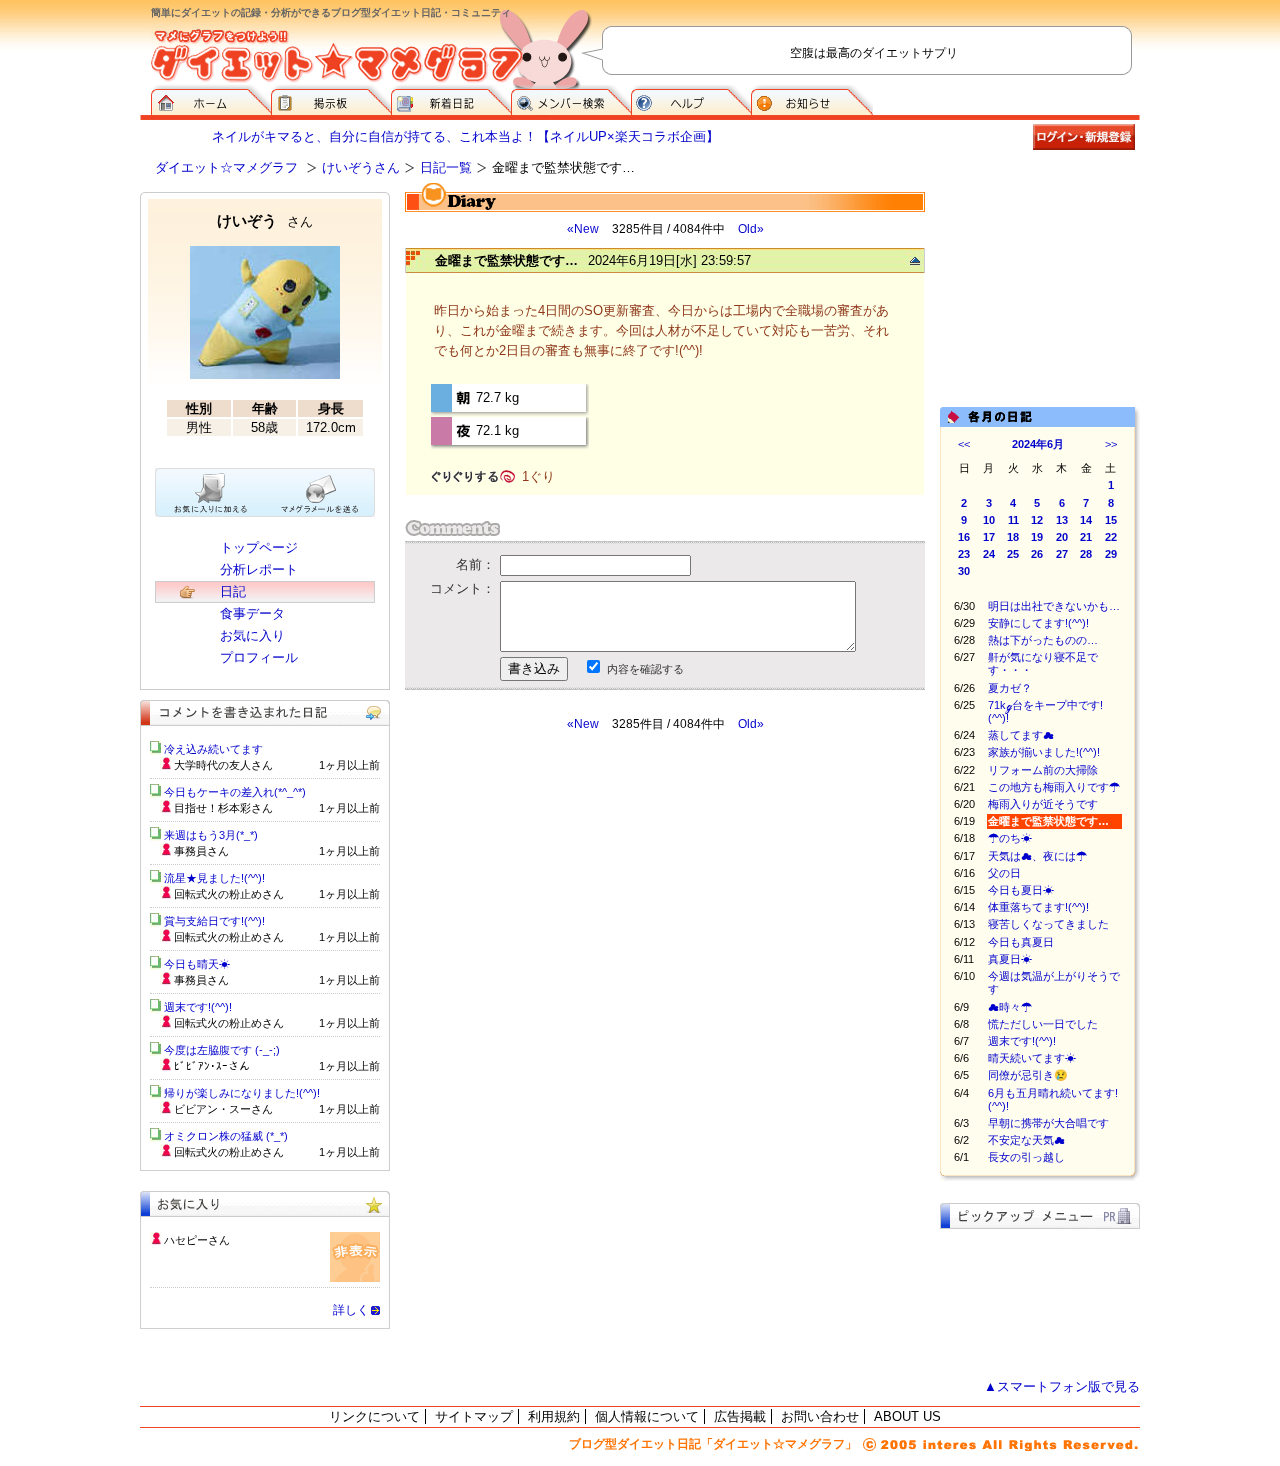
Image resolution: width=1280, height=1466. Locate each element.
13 (1062, 520)
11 (1013, 520)
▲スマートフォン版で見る (1062, 1386)
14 (1086, 520)
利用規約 (554, 1416)
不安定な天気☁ (1026, 1140)
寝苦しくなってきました (1048, 924)
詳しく (351, 1310)
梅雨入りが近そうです (1043, 804)
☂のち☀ (1010, 838)
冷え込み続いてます (213, 749)
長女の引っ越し (1026, 1157)
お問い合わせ (820, 1416)
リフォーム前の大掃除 (1043, 770)
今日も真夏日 (1021, 942)
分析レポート (259, 569)
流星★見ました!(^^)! (214, 878)
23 (964, 554)
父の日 (1004, 873)
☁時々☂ (1010, 1007)
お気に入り (252, 635)
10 (989, 520)
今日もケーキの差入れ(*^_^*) (235, 792)
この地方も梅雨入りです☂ (1054, 787)
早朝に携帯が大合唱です (1048, 1123)
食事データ (252, 613)
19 (1037, 537)
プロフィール (259, 657)
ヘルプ (691, 100)
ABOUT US (907, 1416)
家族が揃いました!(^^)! (1044, 752)
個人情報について (647, 1416)
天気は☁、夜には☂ (1037, 856)
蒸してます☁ (1021, 735)
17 (989, 537)
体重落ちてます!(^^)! (1038, 907)
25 (1013, 554)
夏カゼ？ (1010, 688)
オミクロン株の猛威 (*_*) (226, 1136)
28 (1086, 554)
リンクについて (374, 1416)
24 (989, 554)
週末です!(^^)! (1022, 1041)
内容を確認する (645, 669)
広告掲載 (740, 1416)
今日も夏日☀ (1021, 890)
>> (1111, 444)
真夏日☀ (1010, 959)
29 (1111, 554)
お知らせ (812, 100)
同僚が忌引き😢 (1028, 1075)
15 (1111, 520)
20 (1062, 537)
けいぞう (265, 220)
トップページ (259, 547)
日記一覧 (446, 167)
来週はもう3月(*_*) (211, 835)
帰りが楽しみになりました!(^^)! (242, 1093)
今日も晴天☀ (197, 964)
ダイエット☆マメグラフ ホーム (211, 100)
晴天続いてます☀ (1032, 1058)
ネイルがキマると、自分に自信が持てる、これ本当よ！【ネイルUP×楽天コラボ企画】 (465, 136)
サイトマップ (474, 1416)
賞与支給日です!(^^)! (221, 921)
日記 (233, 591)
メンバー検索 (571, 100)
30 (964, 571)
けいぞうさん (361, 167)
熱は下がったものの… (1043, 640)
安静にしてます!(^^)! (1038, 623)
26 (1037, 554)
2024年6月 (1038, 444)
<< (964, 444)
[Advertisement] (593, 912)
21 (1086, 537)
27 (1062, 554)
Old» (751, 229)
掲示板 (331, 100)
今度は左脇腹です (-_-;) (222, 1050)
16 (964, 537)
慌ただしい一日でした (1043, 1024)
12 (1037, 520)
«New (583, 229)
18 (1013, 537)
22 (1111, 537)
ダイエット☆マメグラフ (226, 167)
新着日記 (451, 100)
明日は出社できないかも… (1054, 606)
